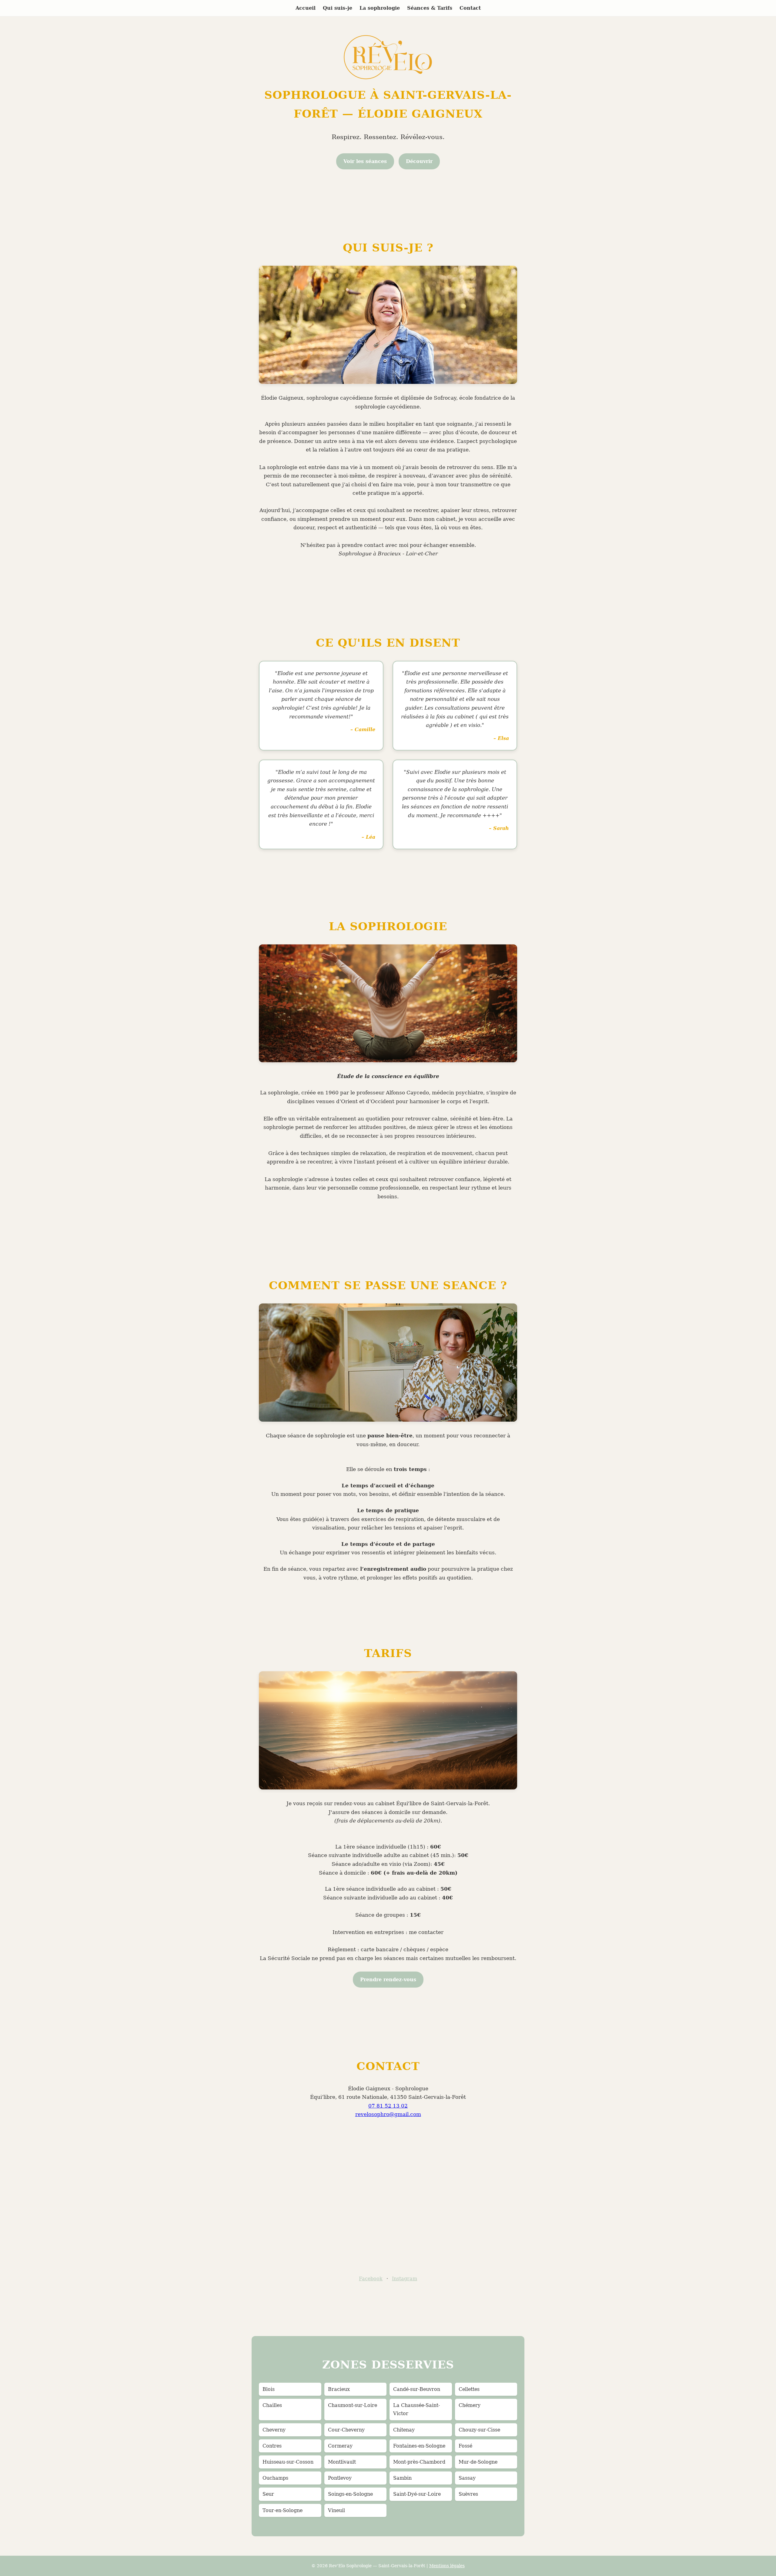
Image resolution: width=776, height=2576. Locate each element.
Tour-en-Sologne (283, 2510)
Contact (470, 8)
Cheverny (274, 2430)
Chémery (470, 2405)
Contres (272, 2446)
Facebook (371, 2279)
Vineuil (336, 2510)
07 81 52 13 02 (388, 2106)
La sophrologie (380, 8)
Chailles (272, 2405)
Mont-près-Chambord (419, 2462)
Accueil (306, 8)
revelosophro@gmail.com (388, 2114)
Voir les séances (365, 161)
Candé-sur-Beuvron (417, 2389)
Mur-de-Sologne (478, 2462)
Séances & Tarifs (430, 8)
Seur (268, 2494)
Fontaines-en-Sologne (419, 2446)
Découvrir (419, 161)
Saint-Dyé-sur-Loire (417, 2494)
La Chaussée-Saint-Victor (416, 2409)
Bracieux (339, 2389)
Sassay (467, 2478)
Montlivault (342, 2462)
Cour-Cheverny (346, 2430)
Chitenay (404, 2430)
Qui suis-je (338, 8)
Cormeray (340, 2446)
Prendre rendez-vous (388, 1980)
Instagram (405, 2279)
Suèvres (468, 2494)
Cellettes (469, 2389)
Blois (269, 2389)
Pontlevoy (340, 2478)
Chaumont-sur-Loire (353, 2405)
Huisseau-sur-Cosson (288, 2462)
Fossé (465, 2446)
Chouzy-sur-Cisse (479, 2430)
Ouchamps (275, 2478)
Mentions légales (447, 2566)
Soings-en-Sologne (350, 2494)
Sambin (402, 2478)
